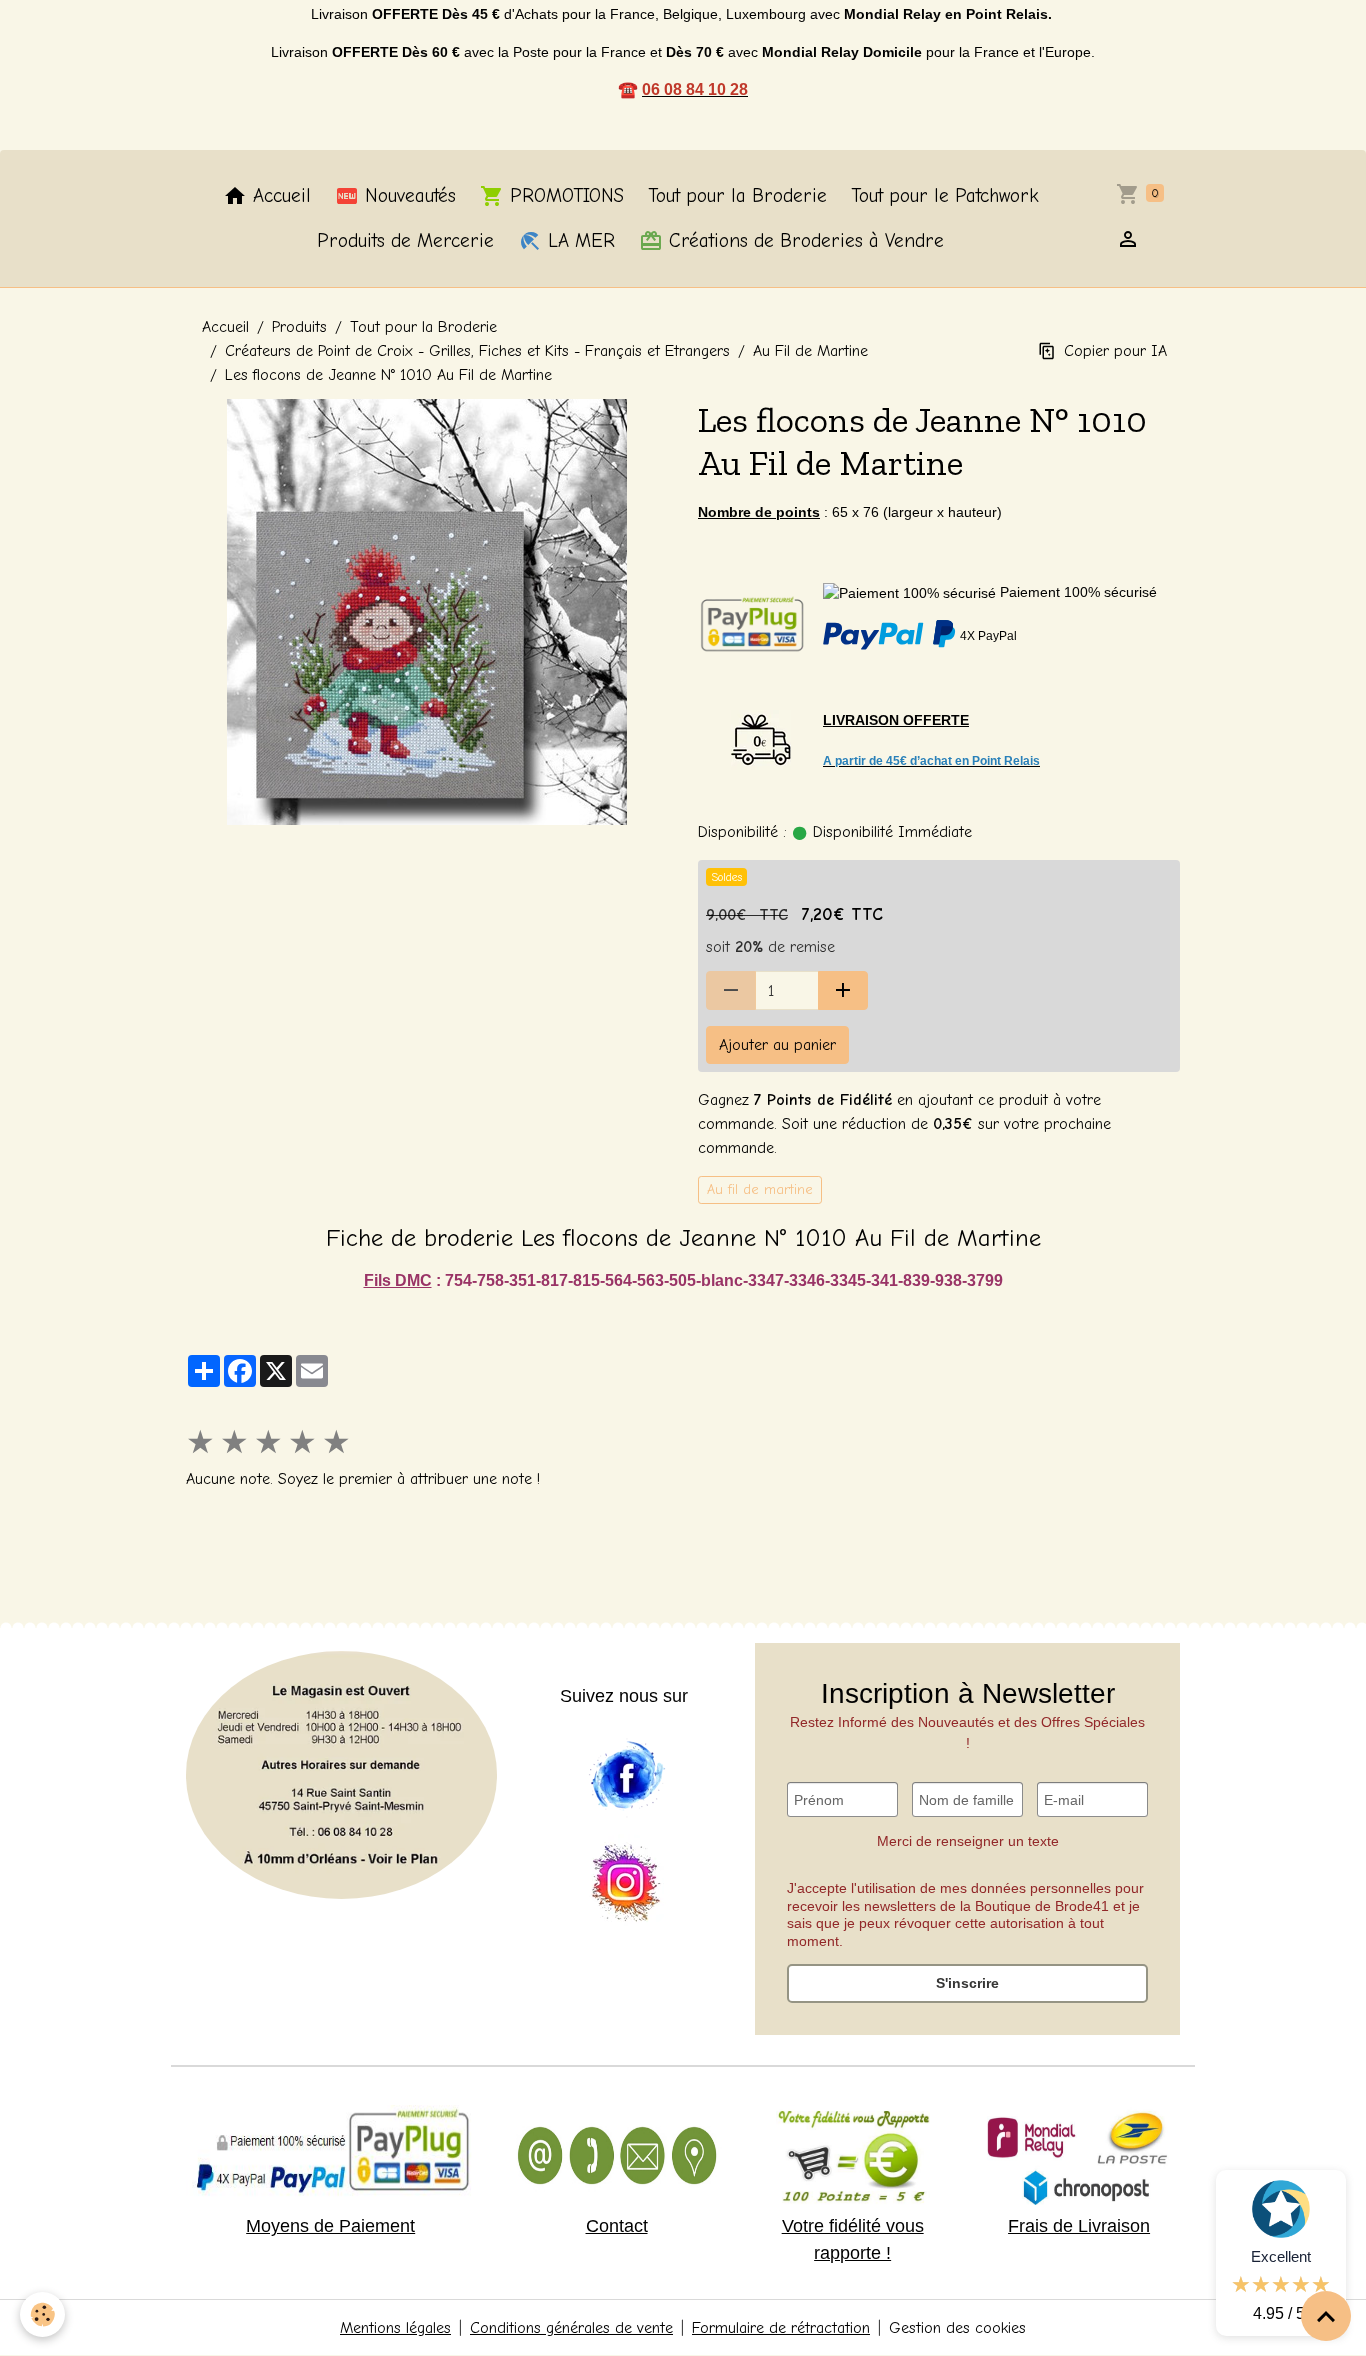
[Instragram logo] (626, 1884)
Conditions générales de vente (571, 2328)
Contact (617, 2226)
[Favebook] (626, 1776)
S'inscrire (967, 1983)
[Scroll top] (1326, 2316)
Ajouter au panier (777, 1045)
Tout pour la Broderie (737, 196)
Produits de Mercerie (405, 241)
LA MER (578, 241)
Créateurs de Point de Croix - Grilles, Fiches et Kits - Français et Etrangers (477, 351)
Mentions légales (395, 2328)
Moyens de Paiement (330, 2226)
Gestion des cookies (957, 2328)
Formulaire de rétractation (781, 2328)
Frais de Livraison (1079, 2226)
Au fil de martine (760, 1189)
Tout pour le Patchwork (945, 196)
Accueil (279, 196)
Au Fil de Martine (810, 351)
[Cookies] (42, 2314)
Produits (299, 327)
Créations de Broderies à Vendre (803, 241)
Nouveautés (407, 196)
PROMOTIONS (564, 196)
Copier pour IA (1115, 351)
